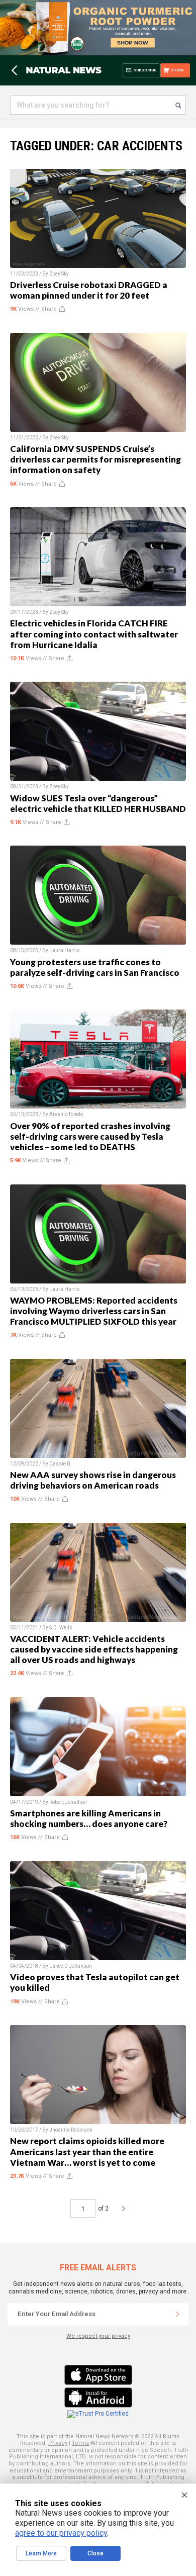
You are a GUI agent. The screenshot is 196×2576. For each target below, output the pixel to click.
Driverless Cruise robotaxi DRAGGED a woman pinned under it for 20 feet (89, 290)
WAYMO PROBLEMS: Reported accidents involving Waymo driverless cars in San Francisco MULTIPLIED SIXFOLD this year (94, 1311)
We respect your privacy (98, 2336)
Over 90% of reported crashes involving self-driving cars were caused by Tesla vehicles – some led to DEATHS (90, 1136)
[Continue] (177, 2314)
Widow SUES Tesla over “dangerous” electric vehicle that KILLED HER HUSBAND (98, 803)
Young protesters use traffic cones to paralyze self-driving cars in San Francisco (95, 967)
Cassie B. (61, 1464)
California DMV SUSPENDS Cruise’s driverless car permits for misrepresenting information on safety (95, 459)
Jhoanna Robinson (71, 2130)
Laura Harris (65, 950)
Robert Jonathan (68, 1802)
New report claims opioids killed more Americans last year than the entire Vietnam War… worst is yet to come (87, 2151)
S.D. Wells (61, 1628)
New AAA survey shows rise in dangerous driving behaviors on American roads (93, 1480)
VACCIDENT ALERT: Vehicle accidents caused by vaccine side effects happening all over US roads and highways (94, 1649)
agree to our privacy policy (61, 2533)
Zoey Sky (59, 274)
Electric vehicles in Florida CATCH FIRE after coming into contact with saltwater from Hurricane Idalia (94, 634)
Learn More (41, 2553)
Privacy (58, 2443)
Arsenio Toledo (66, 1114)
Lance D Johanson (71, 1966)
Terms (80, 2443)
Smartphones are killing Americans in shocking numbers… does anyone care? (89, 1818)
